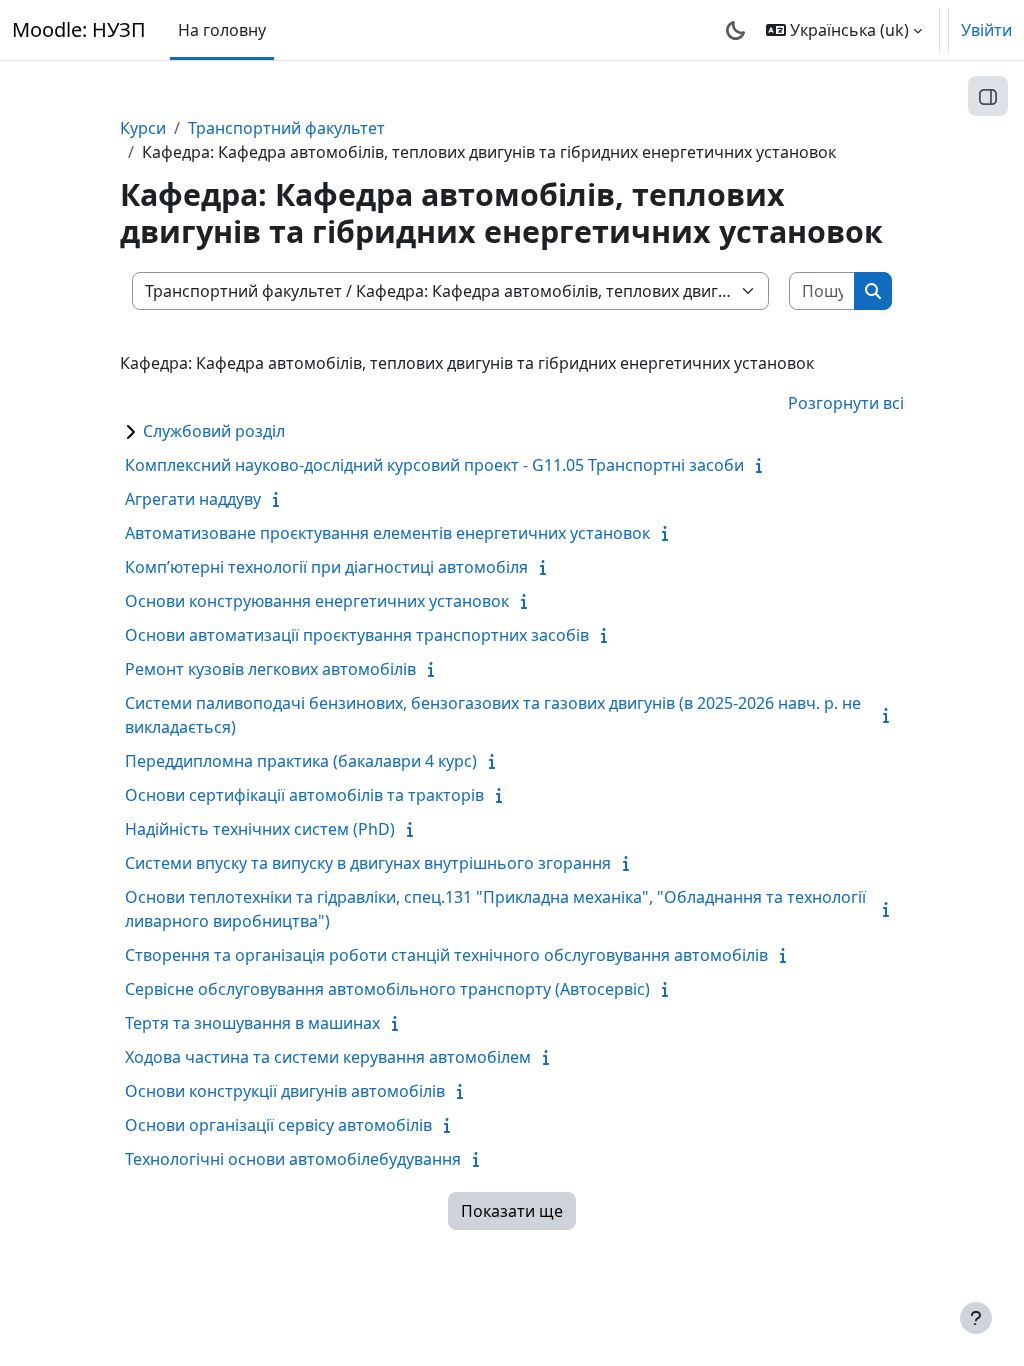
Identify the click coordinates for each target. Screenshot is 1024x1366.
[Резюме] (763, 465)
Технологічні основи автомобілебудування (293, 1159)
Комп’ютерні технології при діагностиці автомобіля (326, 567)
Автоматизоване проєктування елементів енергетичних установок (387, 533)
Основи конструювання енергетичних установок (317, 601)
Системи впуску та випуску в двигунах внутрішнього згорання (368, 863)
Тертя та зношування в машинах (252, 1023)
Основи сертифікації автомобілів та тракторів (304, 795)
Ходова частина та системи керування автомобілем (328, 1057)
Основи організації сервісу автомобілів (278, 1125)
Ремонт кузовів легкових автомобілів (270, 669)
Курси (143, 128)
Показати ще (512, 1211)
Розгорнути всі (846, 403)
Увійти (986, 30)
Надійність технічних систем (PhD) (260, 829)
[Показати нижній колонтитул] (976, 1318)
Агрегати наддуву (193, 499)
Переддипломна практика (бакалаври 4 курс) (301, 761)
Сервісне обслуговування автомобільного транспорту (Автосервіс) (387, 989)
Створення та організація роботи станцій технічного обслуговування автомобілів (446, 955)
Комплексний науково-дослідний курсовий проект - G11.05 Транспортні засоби (434, 465)
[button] (844, 30)
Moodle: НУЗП (79, 29)
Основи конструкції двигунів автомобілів (285, 1091)
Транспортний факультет (286, 128)
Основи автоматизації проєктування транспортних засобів (357, 635)
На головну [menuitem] (222, 30)
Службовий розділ (214, 431)
